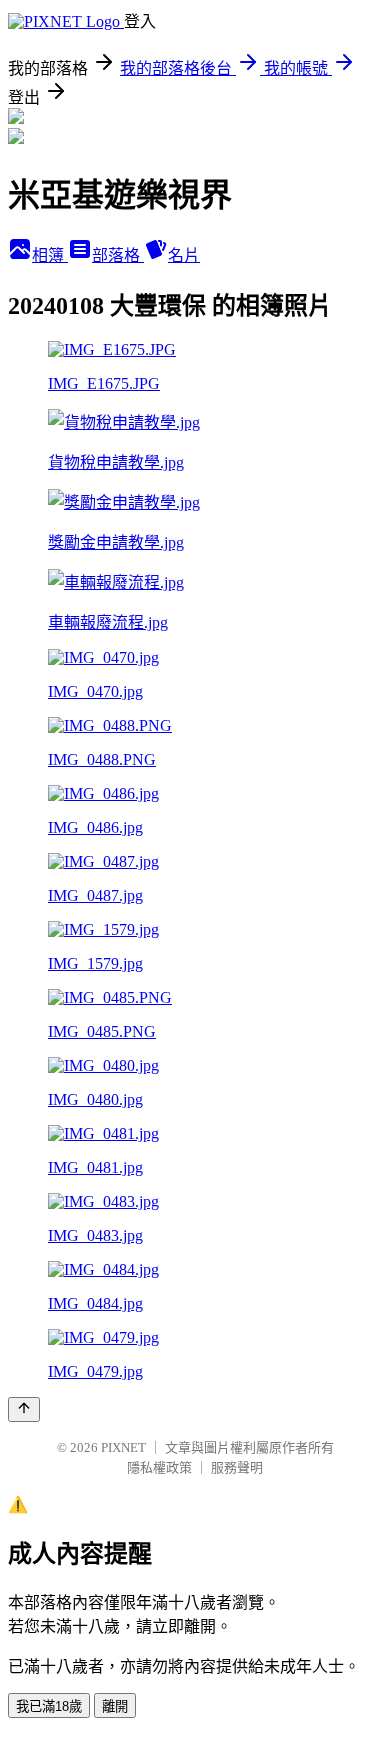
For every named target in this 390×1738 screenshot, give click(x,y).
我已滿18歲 (49, 1706)
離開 (115, 1706)
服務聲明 (237, 1467)
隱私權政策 (159, 1467)
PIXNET (123, 1447)
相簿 (50, 255)
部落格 (118, 255)
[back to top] (24, 1409)
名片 (184, 255)
